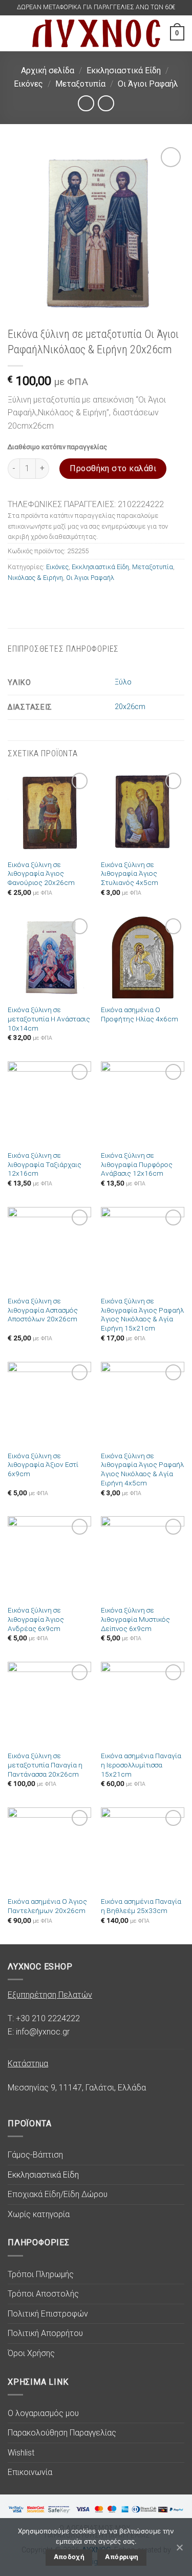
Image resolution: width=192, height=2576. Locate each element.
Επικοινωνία (30, 2472)
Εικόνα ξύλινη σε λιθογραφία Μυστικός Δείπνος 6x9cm (135, 1619)
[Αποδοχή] (179, 2547)
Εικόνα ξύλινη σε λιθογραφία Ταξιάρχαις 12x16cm (45, 1164)
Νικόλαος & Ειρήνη (35, 578)
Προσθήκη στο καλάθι (113, 468)
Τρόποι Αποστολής (43, 2294)
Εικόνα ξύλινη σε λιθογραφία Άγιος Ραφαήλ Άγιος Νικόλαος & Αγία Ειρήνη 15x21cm (142, 1314)
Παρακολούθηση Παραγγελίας (62, 2433)
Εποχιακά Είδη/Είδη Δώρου (58, 2194)
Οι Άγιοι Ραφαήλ (148, 84)
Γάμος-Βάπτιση (35, 2155)
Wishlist (21, 2453)
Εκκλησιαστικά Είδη (124, 71)
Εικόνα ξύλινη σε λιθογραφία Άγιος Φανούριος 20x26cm (41, 873)
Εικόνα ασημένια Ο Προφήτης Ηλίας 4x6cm (140, 1014)
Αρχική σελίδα (48, 71)
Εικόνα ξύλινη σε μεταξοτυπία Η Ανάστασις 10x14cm (49, 1019)
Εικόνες (28, 84)
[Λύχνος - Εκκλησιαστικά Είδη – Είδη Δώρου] (96, 33)
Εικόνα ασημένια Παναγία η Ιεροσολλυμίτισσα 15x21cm (141, 1765)
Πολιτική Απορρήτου (45, 2333)
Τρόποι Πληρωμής (41, 2274)
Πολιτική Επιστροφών (48, 2314)
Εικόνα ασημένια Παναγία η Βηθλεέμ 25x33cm (141, 1906)
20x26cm (130, 707)
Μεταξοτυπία (80, 84)
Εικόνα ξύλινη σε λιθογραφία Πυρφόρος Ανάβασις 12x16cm (137, 1164)
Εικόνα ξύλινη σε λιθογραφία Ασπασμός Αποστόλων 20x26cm (43, 1310)
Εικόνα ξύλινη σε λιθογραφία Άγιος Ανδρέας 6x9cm (36, 1619)
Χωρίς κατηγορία (39, 2214)
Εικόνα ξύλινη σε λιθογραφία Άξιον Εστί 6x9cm (43, 1465)
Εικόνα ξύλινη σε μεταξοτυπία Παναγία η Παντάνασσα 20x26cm (45, 1765)
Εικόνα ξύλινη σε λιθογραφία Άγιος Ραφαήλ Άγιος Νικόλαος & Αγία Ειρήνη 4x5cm (142, 1469)
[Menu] (14, 33)
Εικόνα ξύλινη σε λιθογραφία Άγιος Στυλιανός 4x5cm (130, 873)
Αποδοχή (69, 2557)
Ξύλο (123, 682)
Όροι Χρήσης (31, 2353)
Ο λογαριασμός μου (43, 2413)
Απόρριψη (122, 2557)
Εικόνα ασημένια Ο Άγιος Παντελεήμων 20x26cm (47, 1906)
